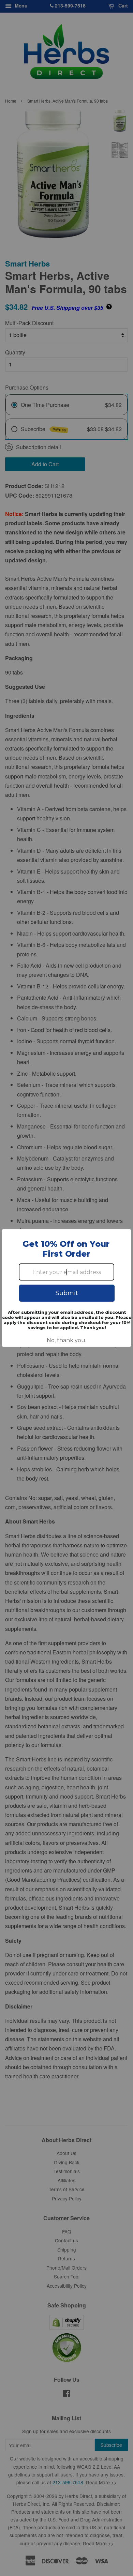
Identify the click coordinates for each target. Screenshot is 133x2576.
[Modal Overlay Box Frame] (66, 1288)
